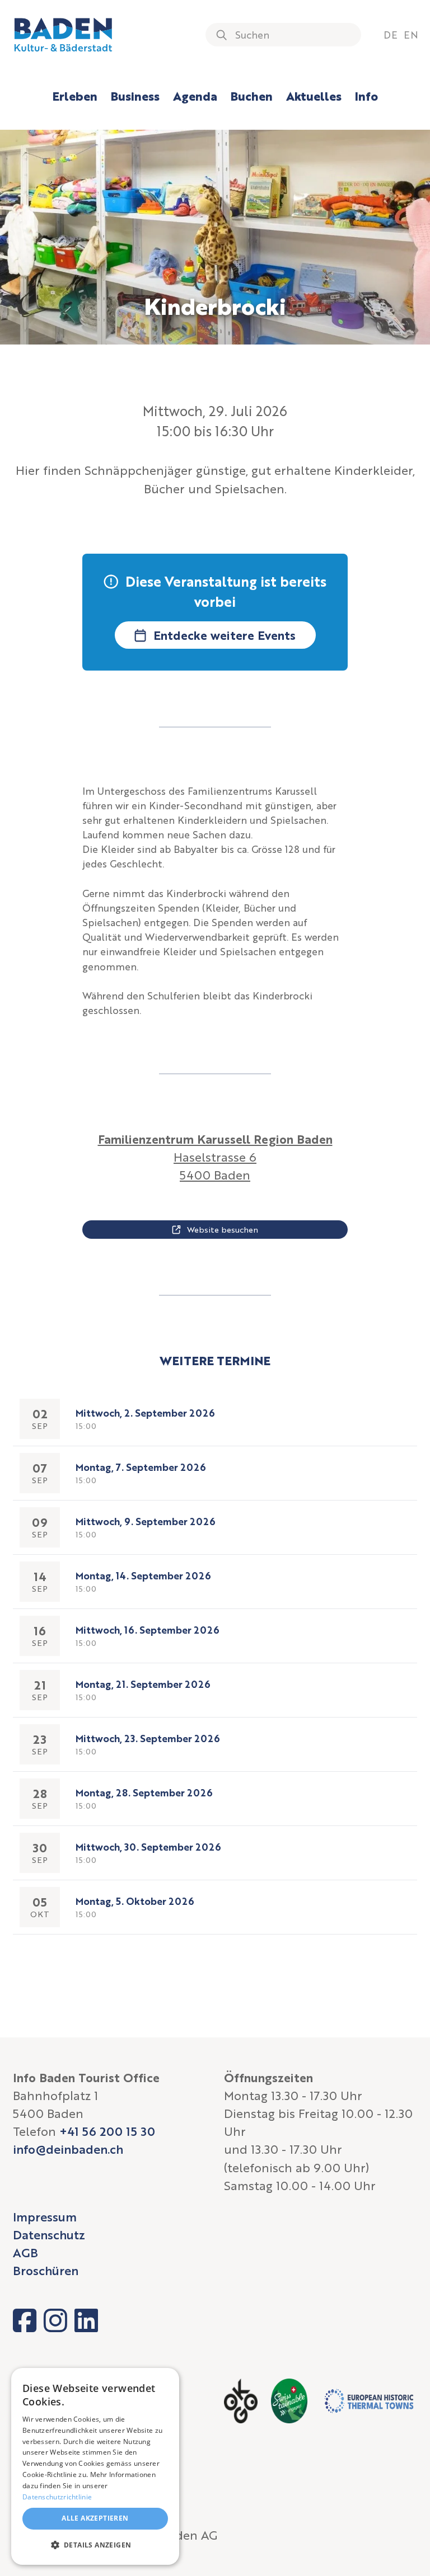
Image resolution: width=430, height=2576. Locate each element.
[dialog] (95, 2466)
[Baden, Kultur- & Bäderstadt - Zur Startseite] (63, 35)
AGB (25, 2252)
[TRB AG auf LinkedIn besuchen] (86, 2320)
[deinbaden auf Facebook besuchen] (25, 2320)
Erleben (75, 96)
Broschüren (46, 2270)
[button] (95, 2545)
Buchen (252, 96)
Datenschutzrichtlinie (57, 2497)
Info (366, 96)
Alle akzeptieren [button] (95, 2518)
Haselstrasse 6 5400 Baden (215, 1157)
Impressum (45, 2217)
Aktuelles (314, 96)
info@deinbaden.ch (68, 2149)
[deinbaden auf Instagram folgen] (55, 2320)
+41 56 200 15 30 (107, 2131)
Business (135, 96)
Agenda (195, 96)
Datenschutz (49, 2235)
